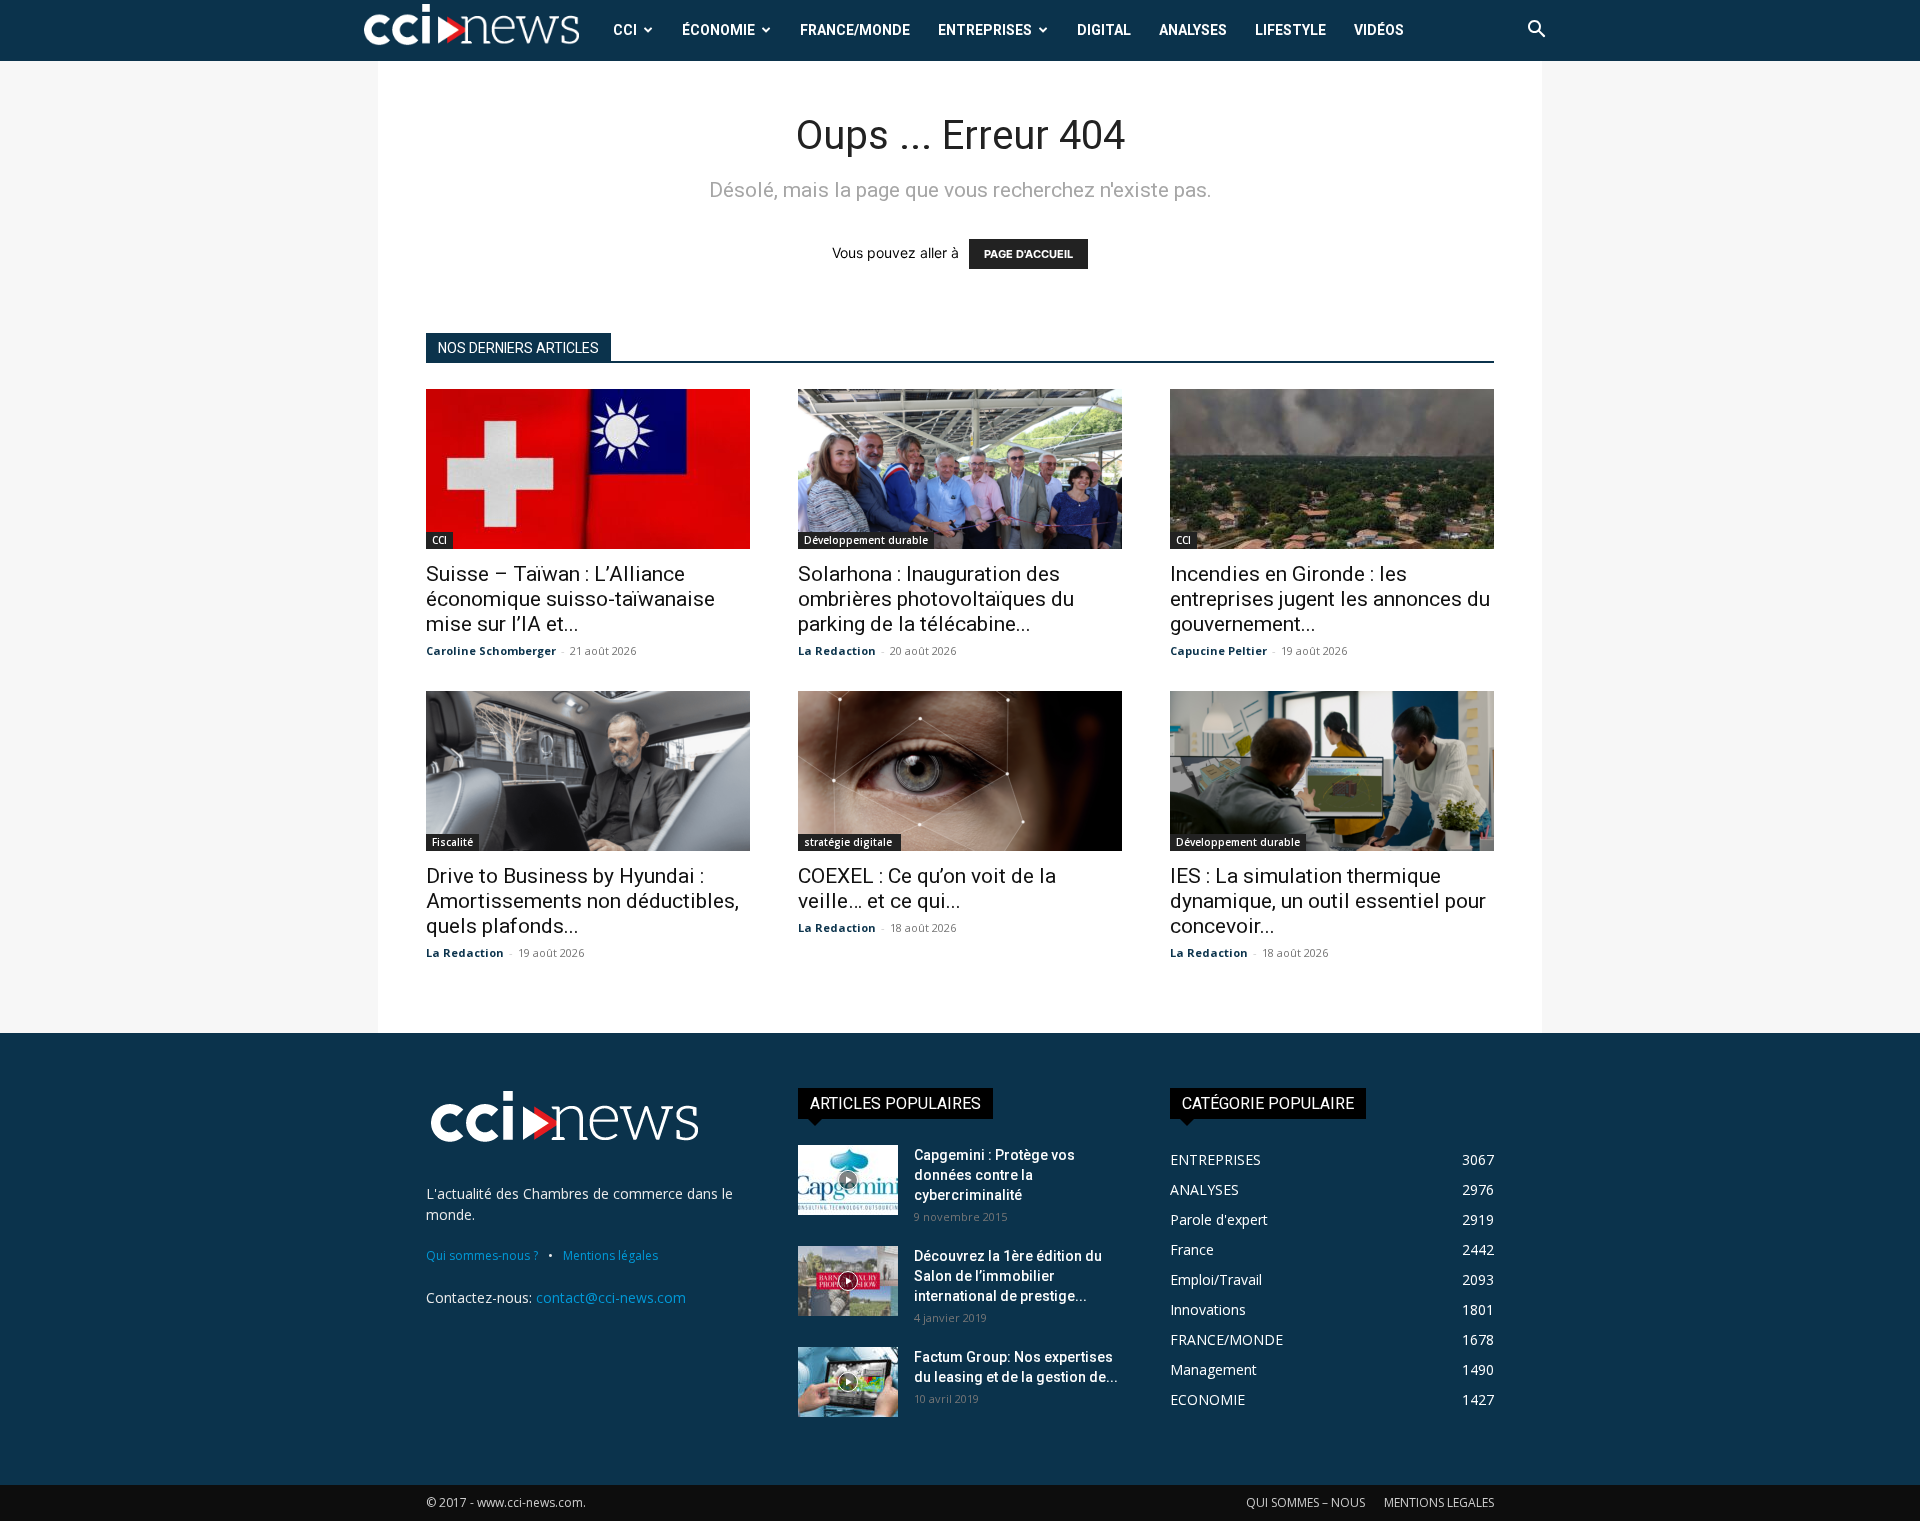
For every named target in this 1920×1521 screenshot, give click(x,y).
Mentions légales (610, 1255)
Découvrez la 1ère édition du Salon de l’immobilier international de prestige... (1008, 1276)
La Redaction (837, 650)
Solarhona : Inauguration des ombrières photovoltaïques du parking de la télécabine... (936, 599)
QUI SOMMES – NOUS (1305, 1502)
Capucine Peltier (1218, 650)
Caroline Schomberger (491, 650)
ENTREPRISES (985, 30)
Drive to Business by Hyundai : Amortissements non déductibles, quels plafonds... (582, 901)
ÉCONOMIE (718, 30)
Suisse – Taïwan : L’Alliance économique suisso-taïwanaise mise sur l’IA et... (570, 599)
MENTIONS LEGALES (1439, 1502)
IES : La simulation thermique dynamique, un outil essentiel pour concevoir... (1328, 901)
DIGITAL (1104, 30)
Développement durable (866, 540)
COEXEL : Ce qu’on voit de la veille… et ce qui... (927, 888)
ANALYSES (1193, 30)
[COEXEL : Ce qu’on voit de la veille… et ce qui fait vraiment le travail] (960, 771)
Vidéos (1379, 30)
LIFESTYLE (1290, 30)
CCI (625, 30)
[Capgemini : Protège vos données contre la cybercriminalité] (848, 1180)
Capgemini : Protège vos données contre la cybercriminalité (994, 1175)
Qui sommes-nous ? (482, 1255)
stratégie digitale (849, 842)
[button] (1536, 31)
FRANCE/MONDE (855, 30)
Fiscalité (452, 842)
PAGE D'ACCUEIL (1028, 254)
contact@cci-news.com (611, 1297)
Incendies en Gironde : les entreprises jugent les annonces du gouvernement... (1330, 599)
